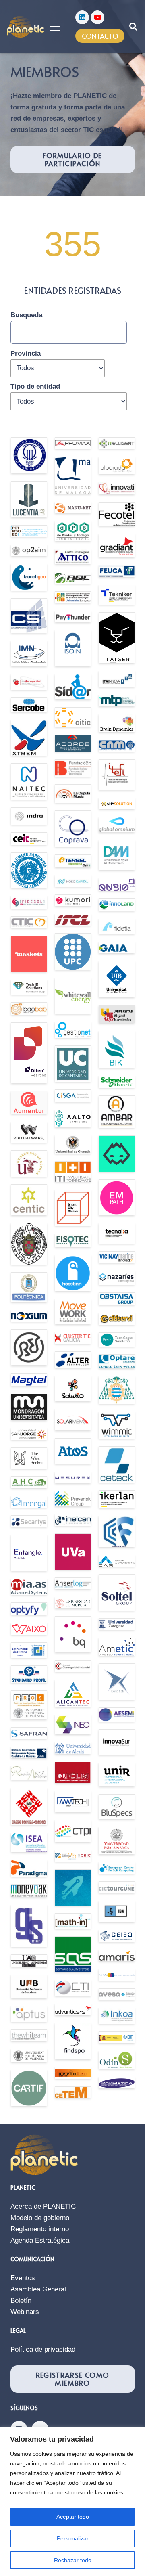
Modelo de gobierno (40, 2218)
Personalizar (73, 2538)
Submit (22, 417)
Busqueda (26, 315)
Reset (50, 417)
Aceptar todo (73, 2517)
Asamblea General (38, 2289)
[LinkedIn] (82, 17)
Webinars (25, 2312)
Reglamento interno (40, 2229)
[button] (133, 27)
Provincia (26, 353)
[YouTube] (97, 17)
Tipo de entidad (35, 386)
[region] (72, 2502)
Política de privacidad (43, 2349)
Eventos (23, 2278)
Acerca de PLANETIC (43, 2206)
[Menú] (55, 27)
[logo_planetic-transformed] (26, 27)
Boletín (21, 2301)
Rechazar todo (73, 2560)
